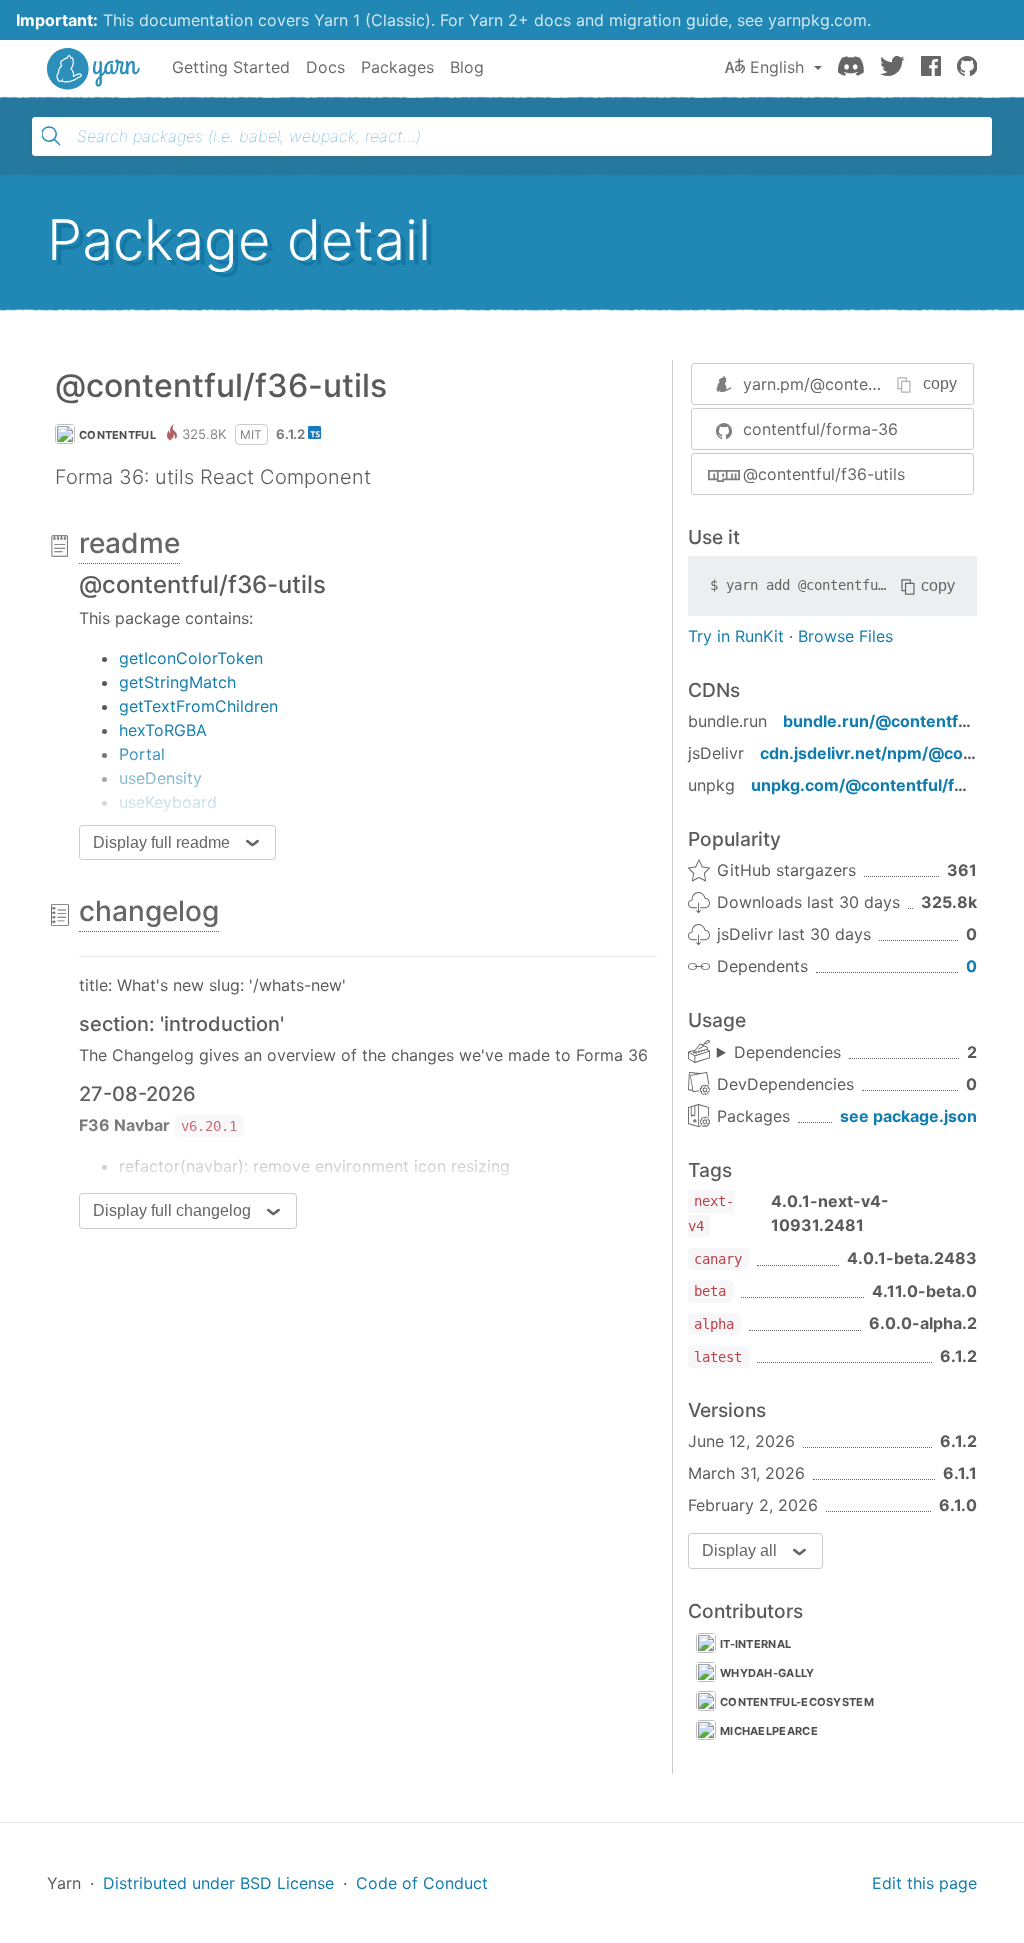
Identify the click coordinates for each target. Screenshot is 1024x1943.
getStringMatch (177, 682)
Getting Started (231, 67)
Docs (325, 67)
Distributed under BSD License (218, 1883)
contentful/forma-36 (820, 429)
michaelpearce (769, 1731)
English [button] (777, 67)
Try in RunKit (736, 636)
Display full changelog (172, 1210)
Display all (739, 1550)
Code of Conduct (422, 1883)
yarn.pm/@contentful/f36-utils (857, 384)
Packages (397, 67)
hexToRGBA (163, 730)
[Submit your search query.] (51, 136)
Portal (142, 754)
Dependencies (787, 1052)
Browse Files (845, 636)
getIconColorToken (191, 658)
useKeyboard (168, 802)
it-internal (755, 1644)
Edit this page (924, 1883)
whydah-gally (767, 1673)
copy (940, 383)
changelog (149, 911)
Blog (467, 67)
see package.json (908, 1116)
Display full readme (161, 842)
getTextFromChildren (198, 706)
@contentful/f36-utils (824, 474)
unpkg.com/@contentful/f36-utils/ (887, 785)
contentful (117, 435)
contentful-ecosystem (797, 1702)
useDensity (160, 778)
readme (129, 543)
